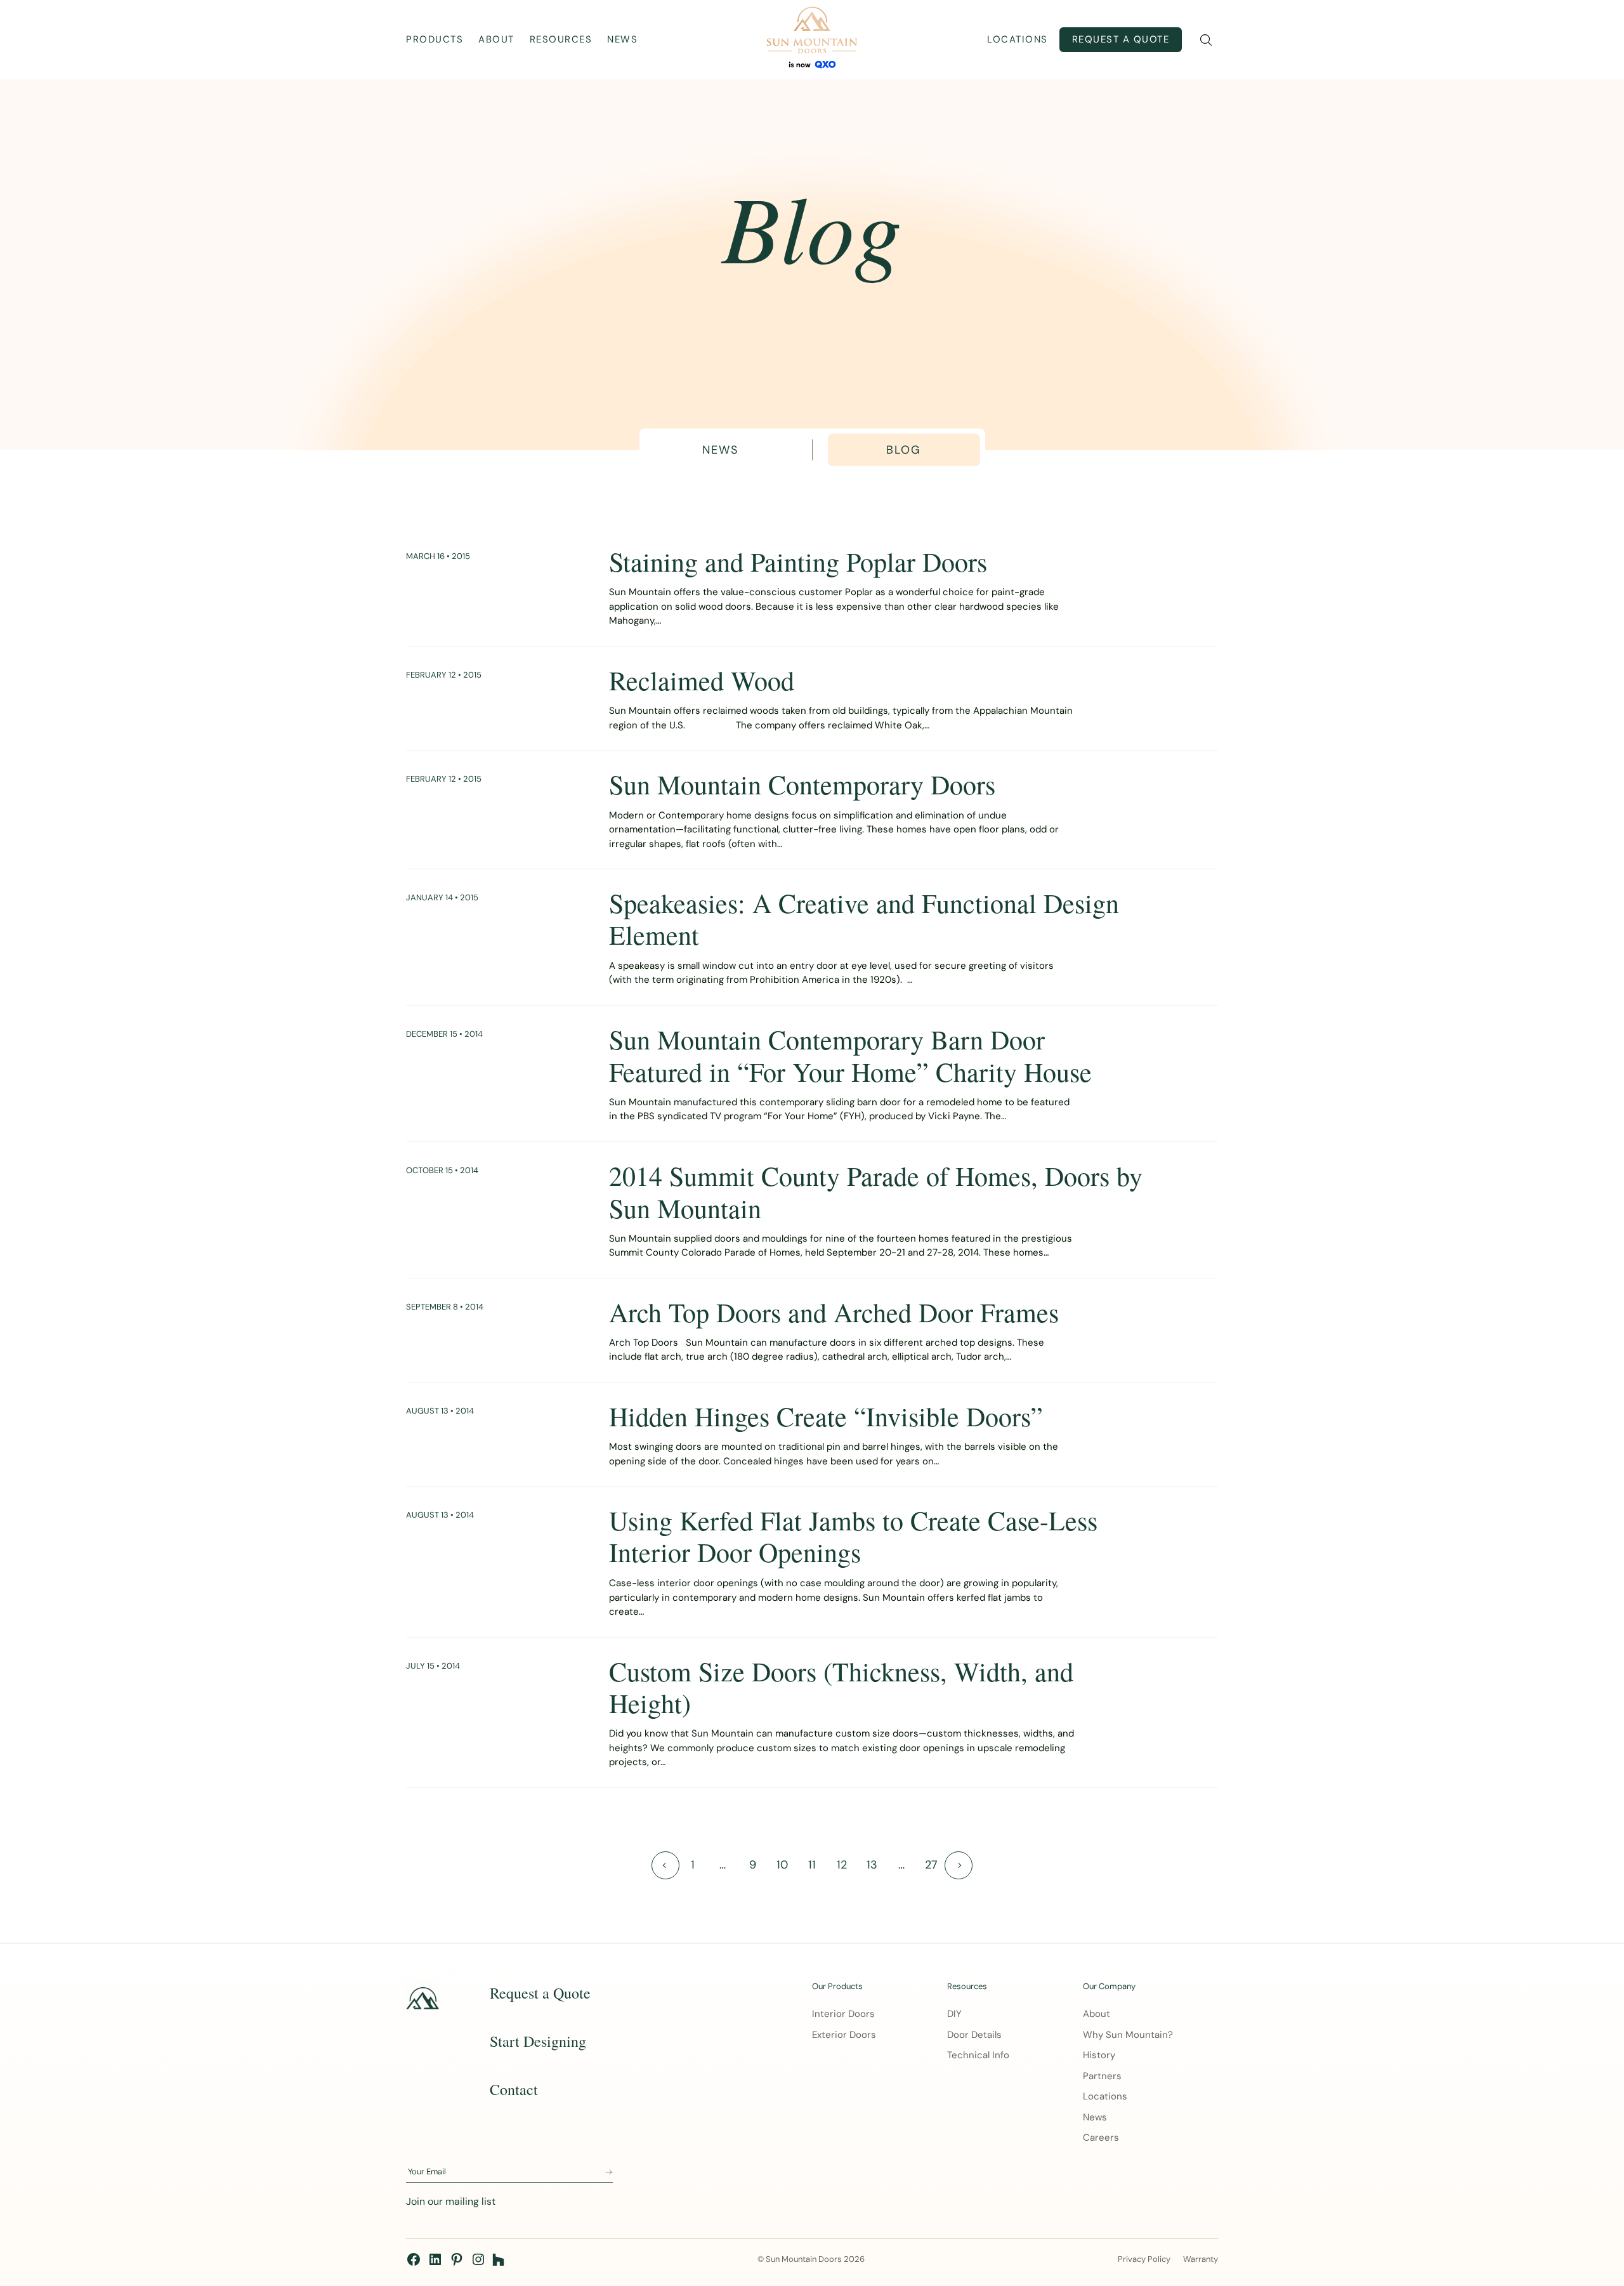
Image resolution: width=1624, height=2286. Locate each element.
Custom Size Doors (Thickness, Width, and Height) (841, 1687)
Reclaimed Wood (702, 680)
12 (842, 1865)
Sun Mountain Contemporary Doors (802, 784)
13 (872, 1865)
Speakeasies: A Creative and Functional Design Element (864, 919)
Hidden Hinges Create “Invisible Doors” (826, 1416)
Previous (665, 1865)
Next (959, 1865)
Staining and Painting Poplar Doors (798, 562)
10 (782, 1865)
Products (435, 39)
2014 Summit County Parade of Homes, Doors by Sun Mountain (876, 1192)
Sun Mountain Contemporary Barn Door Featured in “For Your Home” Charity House (850, 1055)
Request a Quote (1121, 39)
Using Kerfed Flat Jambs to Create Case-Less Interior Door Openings (853, 1536)
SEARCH (1206, 40)
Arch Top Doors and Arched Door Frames (834, 1312)
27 (931, 1865)
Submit (609, 2172)
